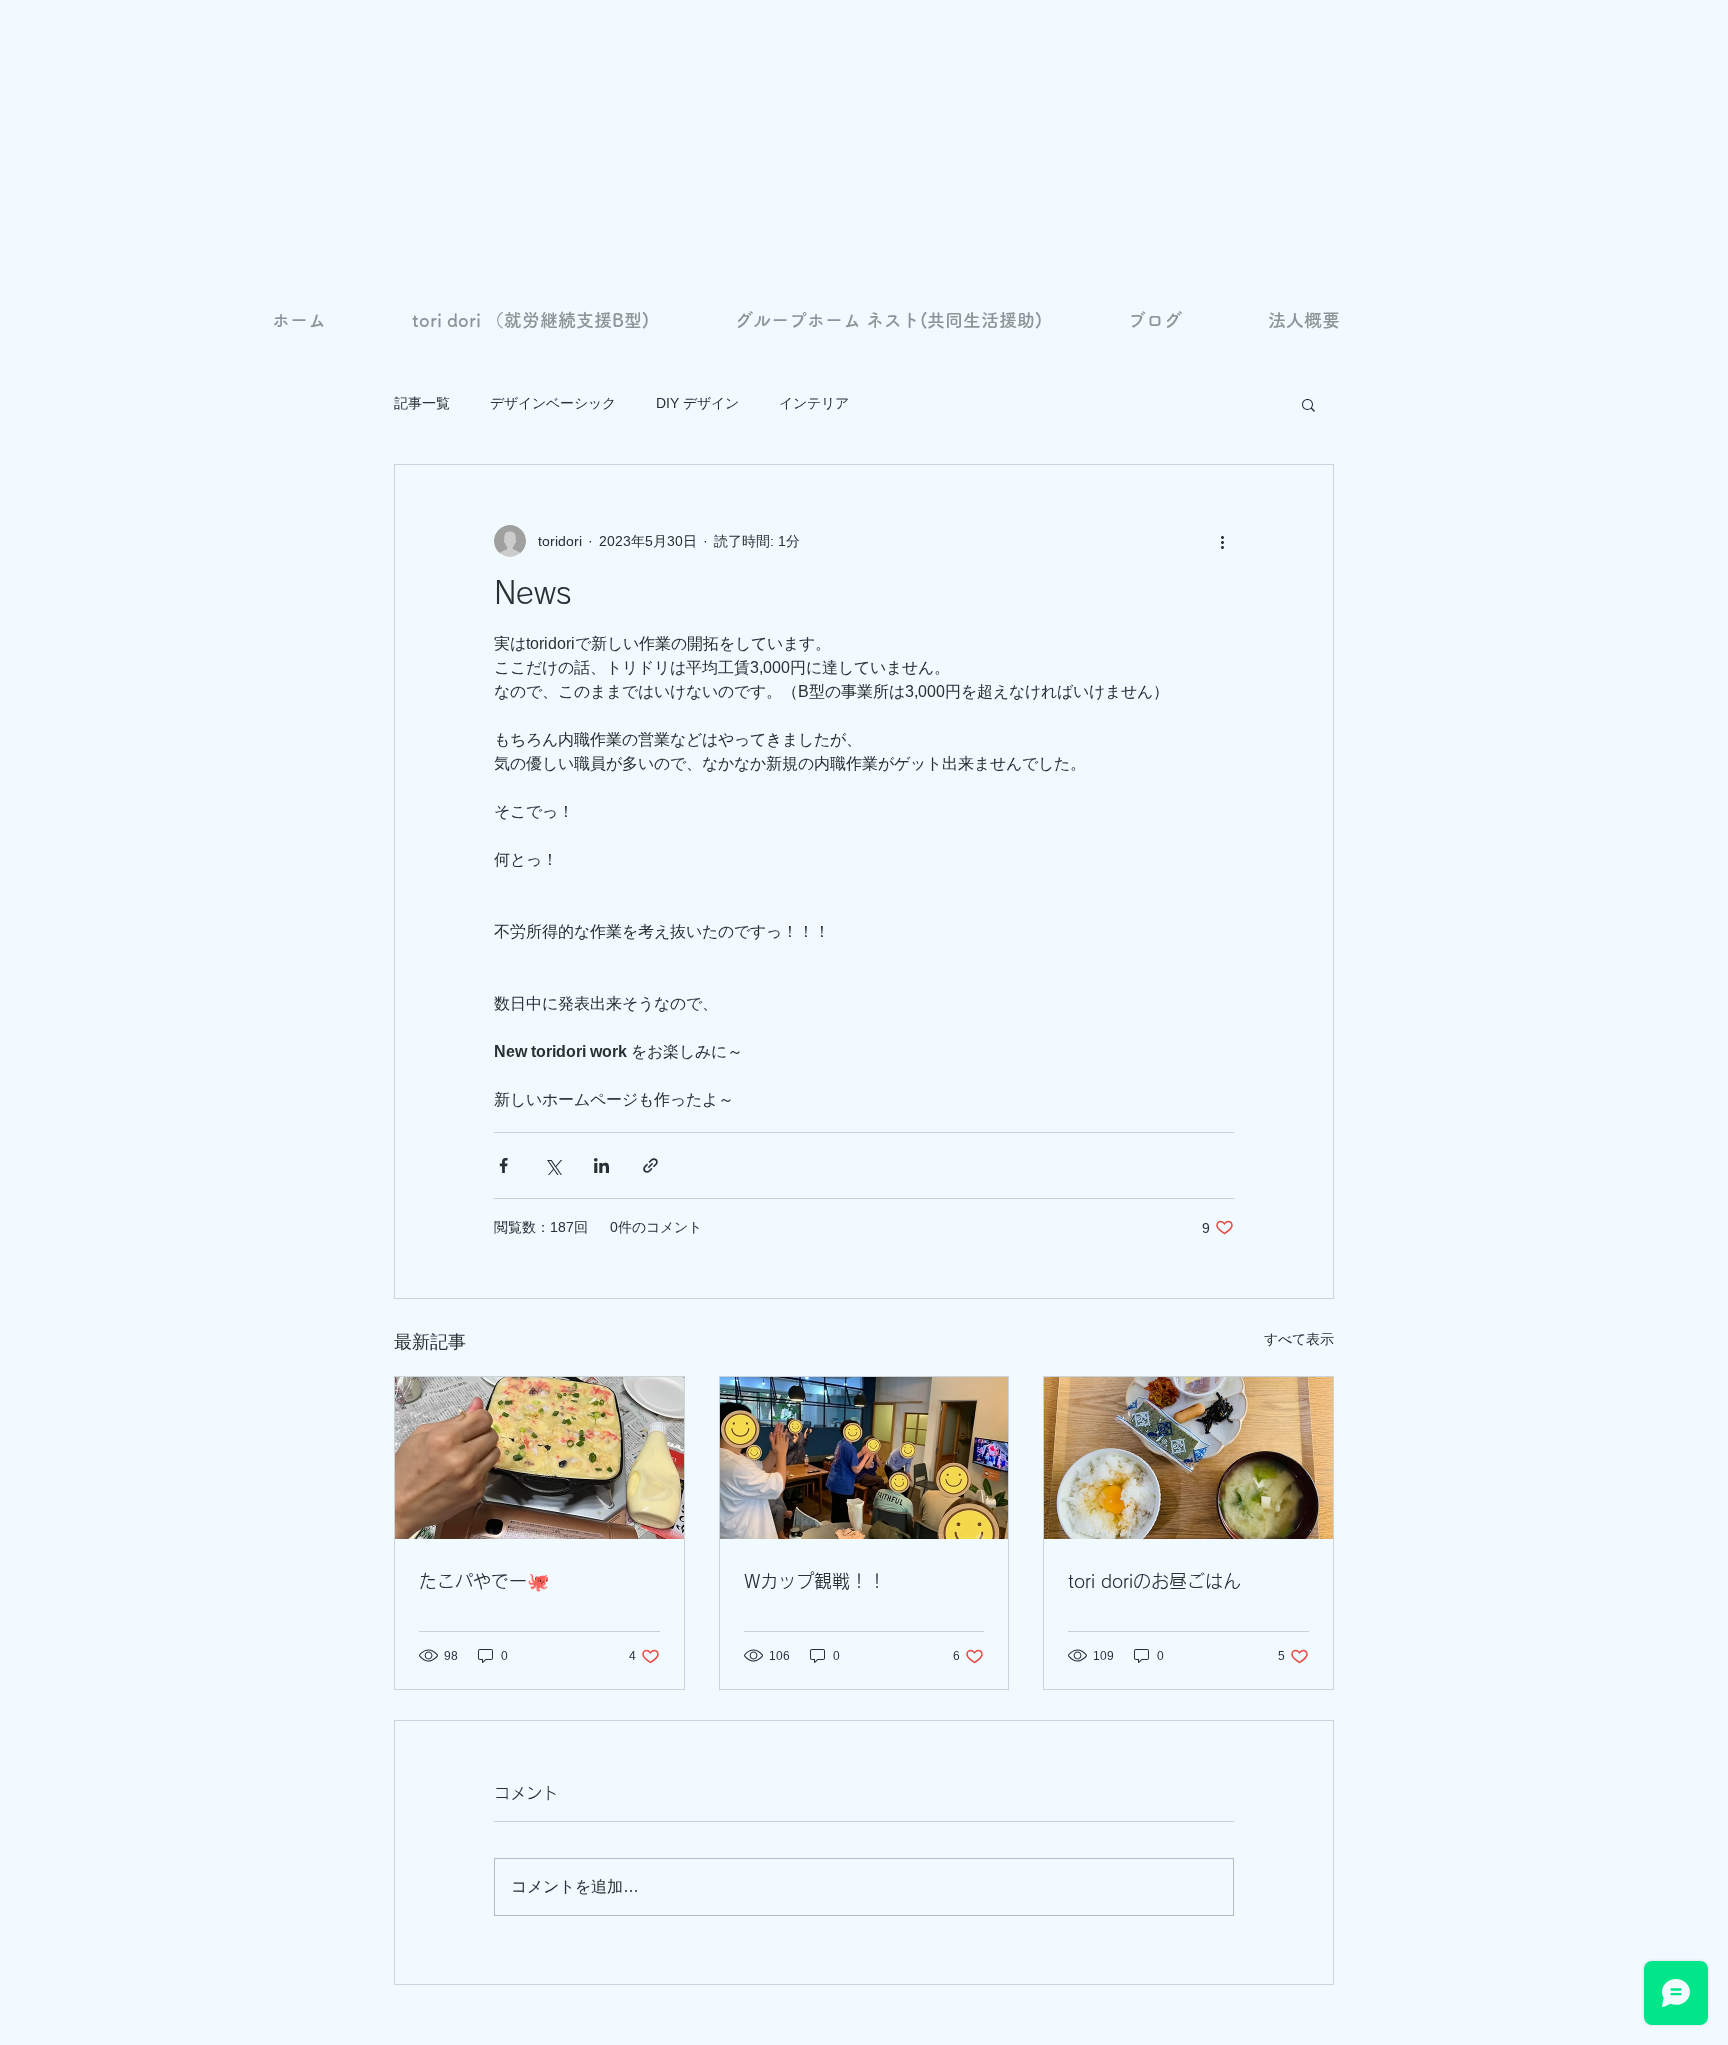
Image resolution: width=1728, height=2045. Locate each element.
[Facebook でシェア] (503, 1165)
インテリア (814, 403)
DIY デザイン (697, 403)
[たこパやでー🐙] (539, 1458)
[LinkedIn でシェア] (601, 1165)
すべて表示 (1299, 1339)
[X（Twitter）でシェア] (552, 1165)
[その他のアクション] (1222, 541)
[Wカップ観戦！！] (864, 1458)
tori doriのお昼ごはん (1154, 1581)
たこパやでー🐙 (484, 1581)
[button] (1308, 404)
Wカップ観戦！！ (815, 1581)
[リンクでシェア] (650, 1165)
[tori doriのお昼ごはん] (1188, 1458)
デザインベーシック (553, 403)
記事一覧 (422, 403)
